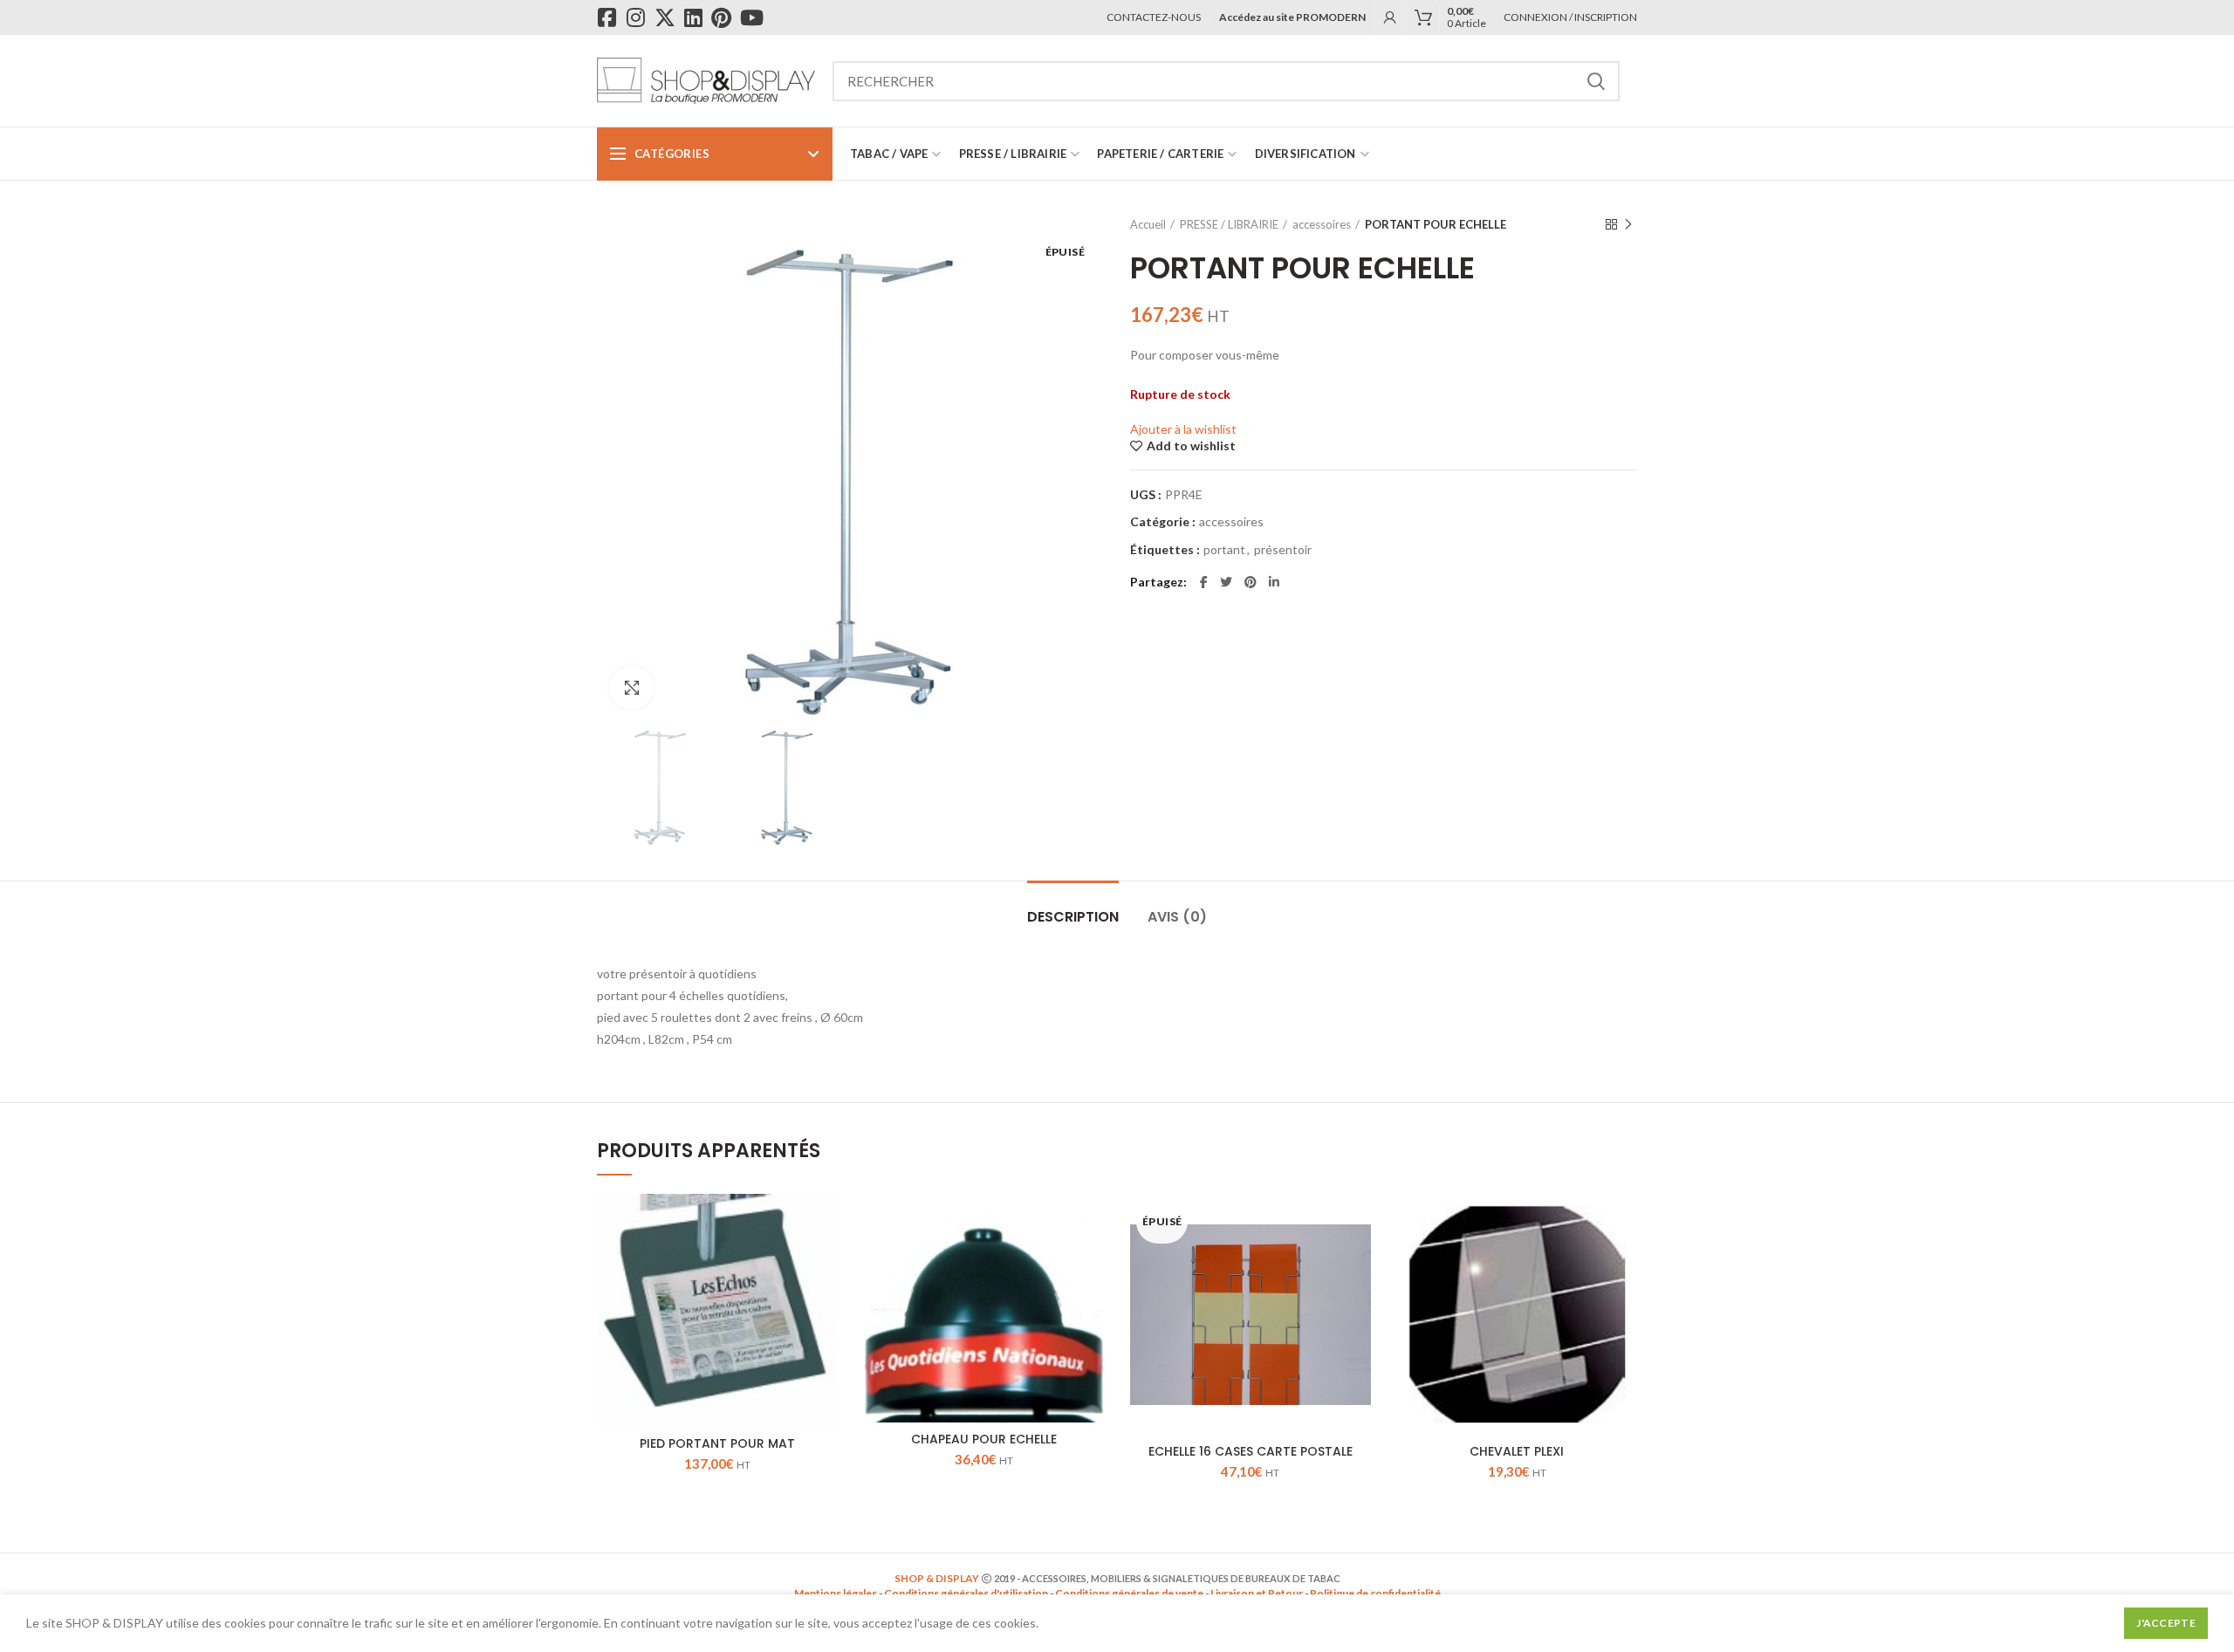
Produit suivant (1628, 224)
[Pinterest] (1251, 582)
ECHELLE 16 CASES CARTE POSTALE (1251, 1451)
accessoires (1322, 224)
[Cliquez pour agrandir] (632, 688)
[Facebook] (1204, 582)
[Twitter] (1226, 582)
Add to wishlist (1191, 446)
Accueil (1148, 224)
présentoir (1283, 550)
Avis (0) (1177, 917)
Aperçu (825, 1222)
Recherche (1596, 81)
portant (1224, 550)
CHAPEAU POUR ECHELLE (984, 1439)
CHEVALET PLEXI (1517, 1451)
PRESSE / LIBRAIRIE (1229, 224)
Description (1073, 917)
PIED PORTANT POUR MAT (717, 1443)
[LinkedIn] (1274, 582)
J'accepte (2166, 1623)
